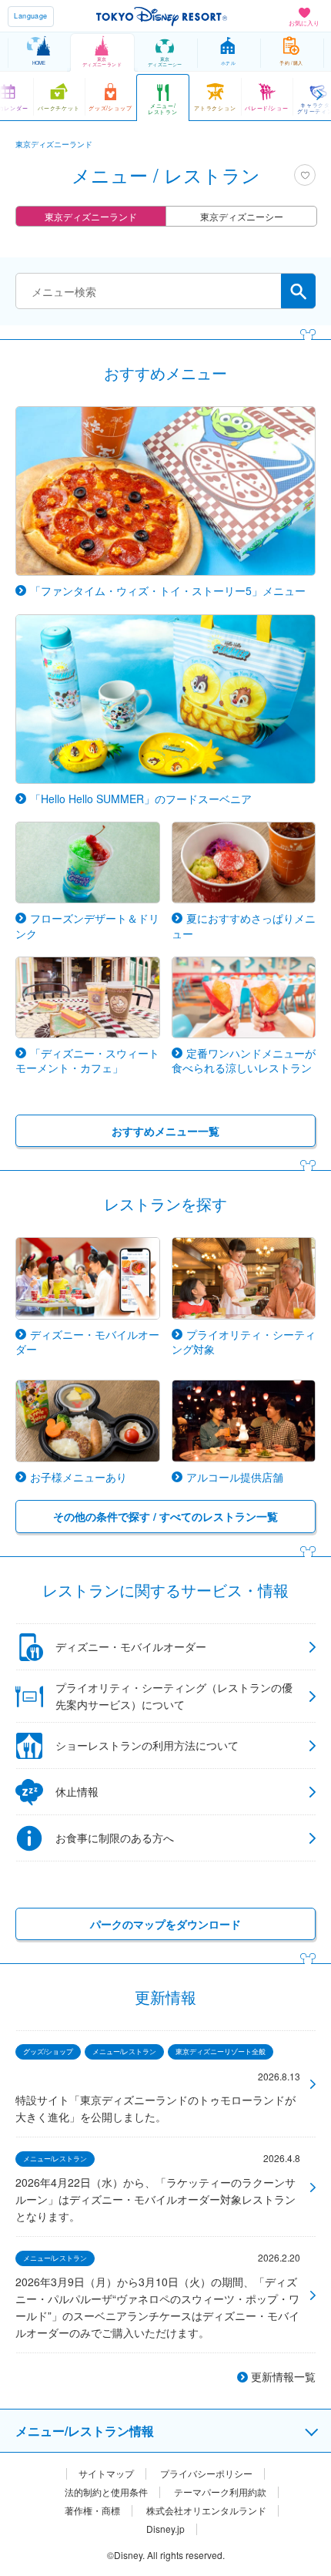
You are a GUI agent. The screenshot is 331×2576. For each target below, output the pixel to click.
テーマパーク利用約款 (220, 2492)
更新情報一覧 (283, 2376)
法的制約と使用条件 (106, 2492)
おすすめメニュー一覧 (165, 1131)
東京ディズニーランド (91, 216)
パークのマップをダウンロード (165, 1924)
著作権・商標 (92, 2510)
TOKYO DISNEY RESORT (162, 16)
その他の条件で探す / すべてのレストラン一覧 (165, 1516)
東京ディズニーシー (242, 216)
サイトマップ (106, 2473)
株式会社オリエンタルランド (206, 2510)
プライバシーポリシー (206, 2473)
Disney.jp (165, 2529)
